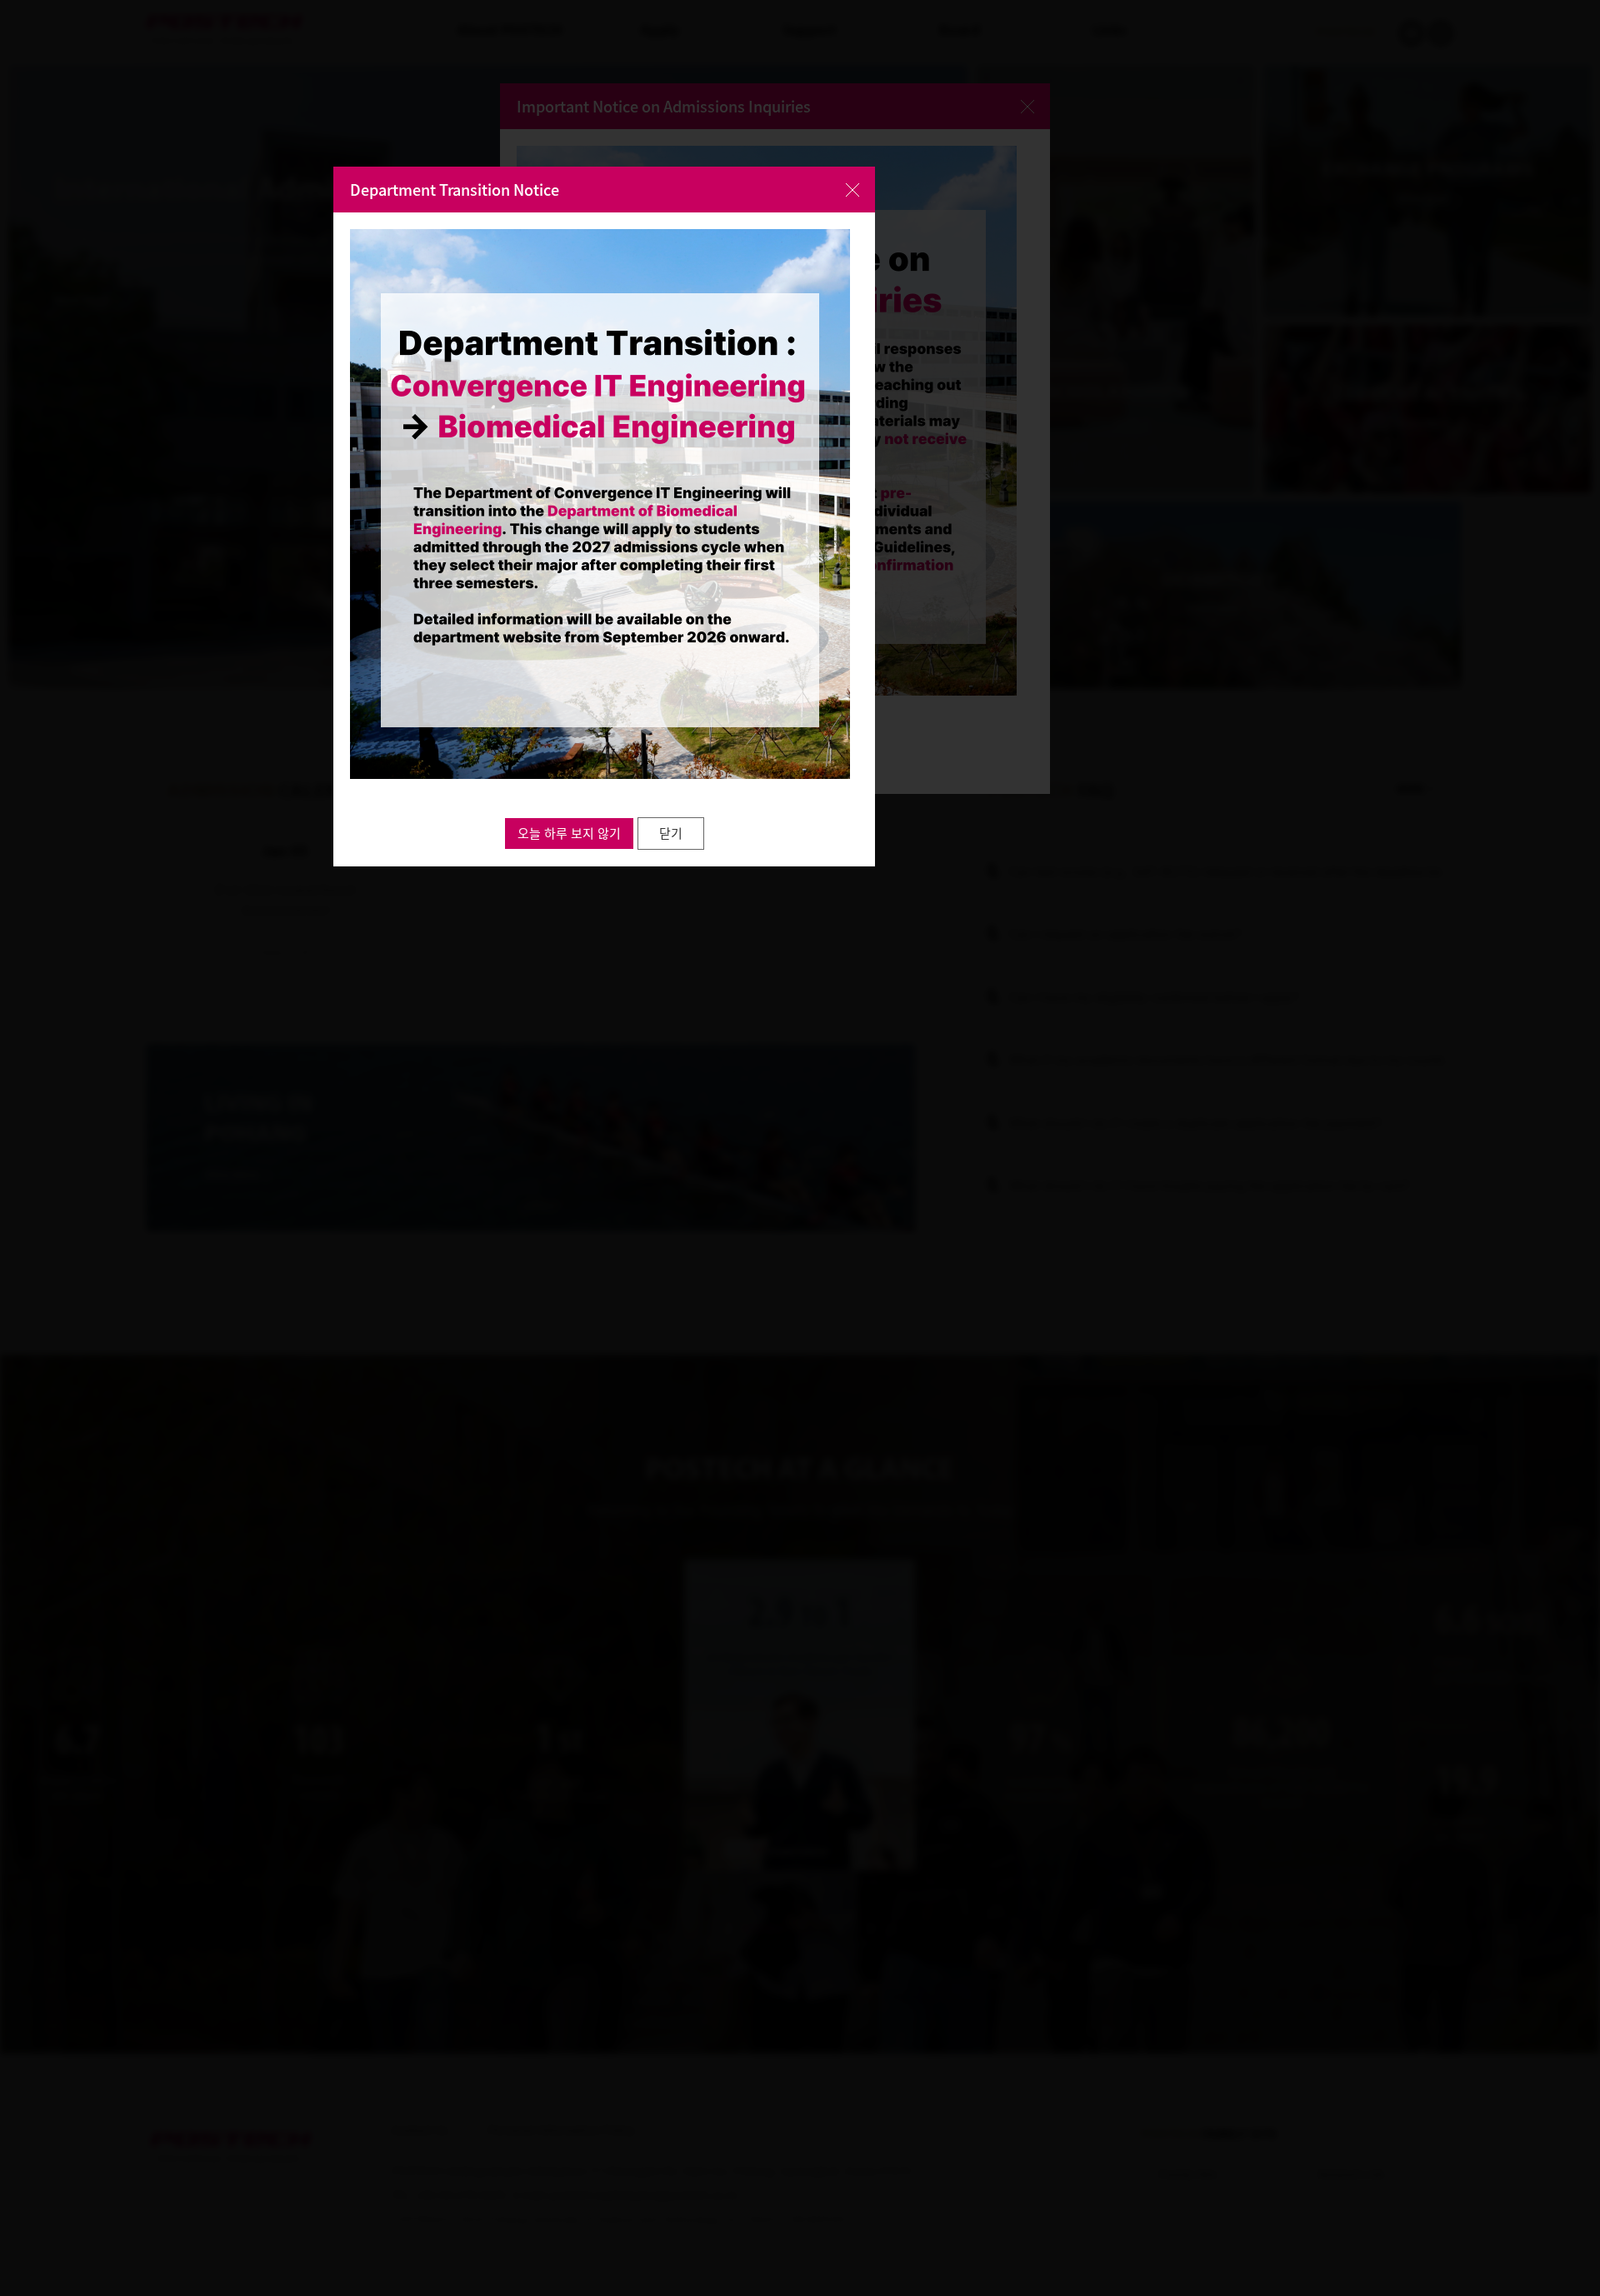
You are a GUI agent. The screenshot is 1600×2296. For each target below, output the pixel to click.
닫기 (671, 833)
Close (852, 190)
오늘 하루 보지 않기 (569, 833)
